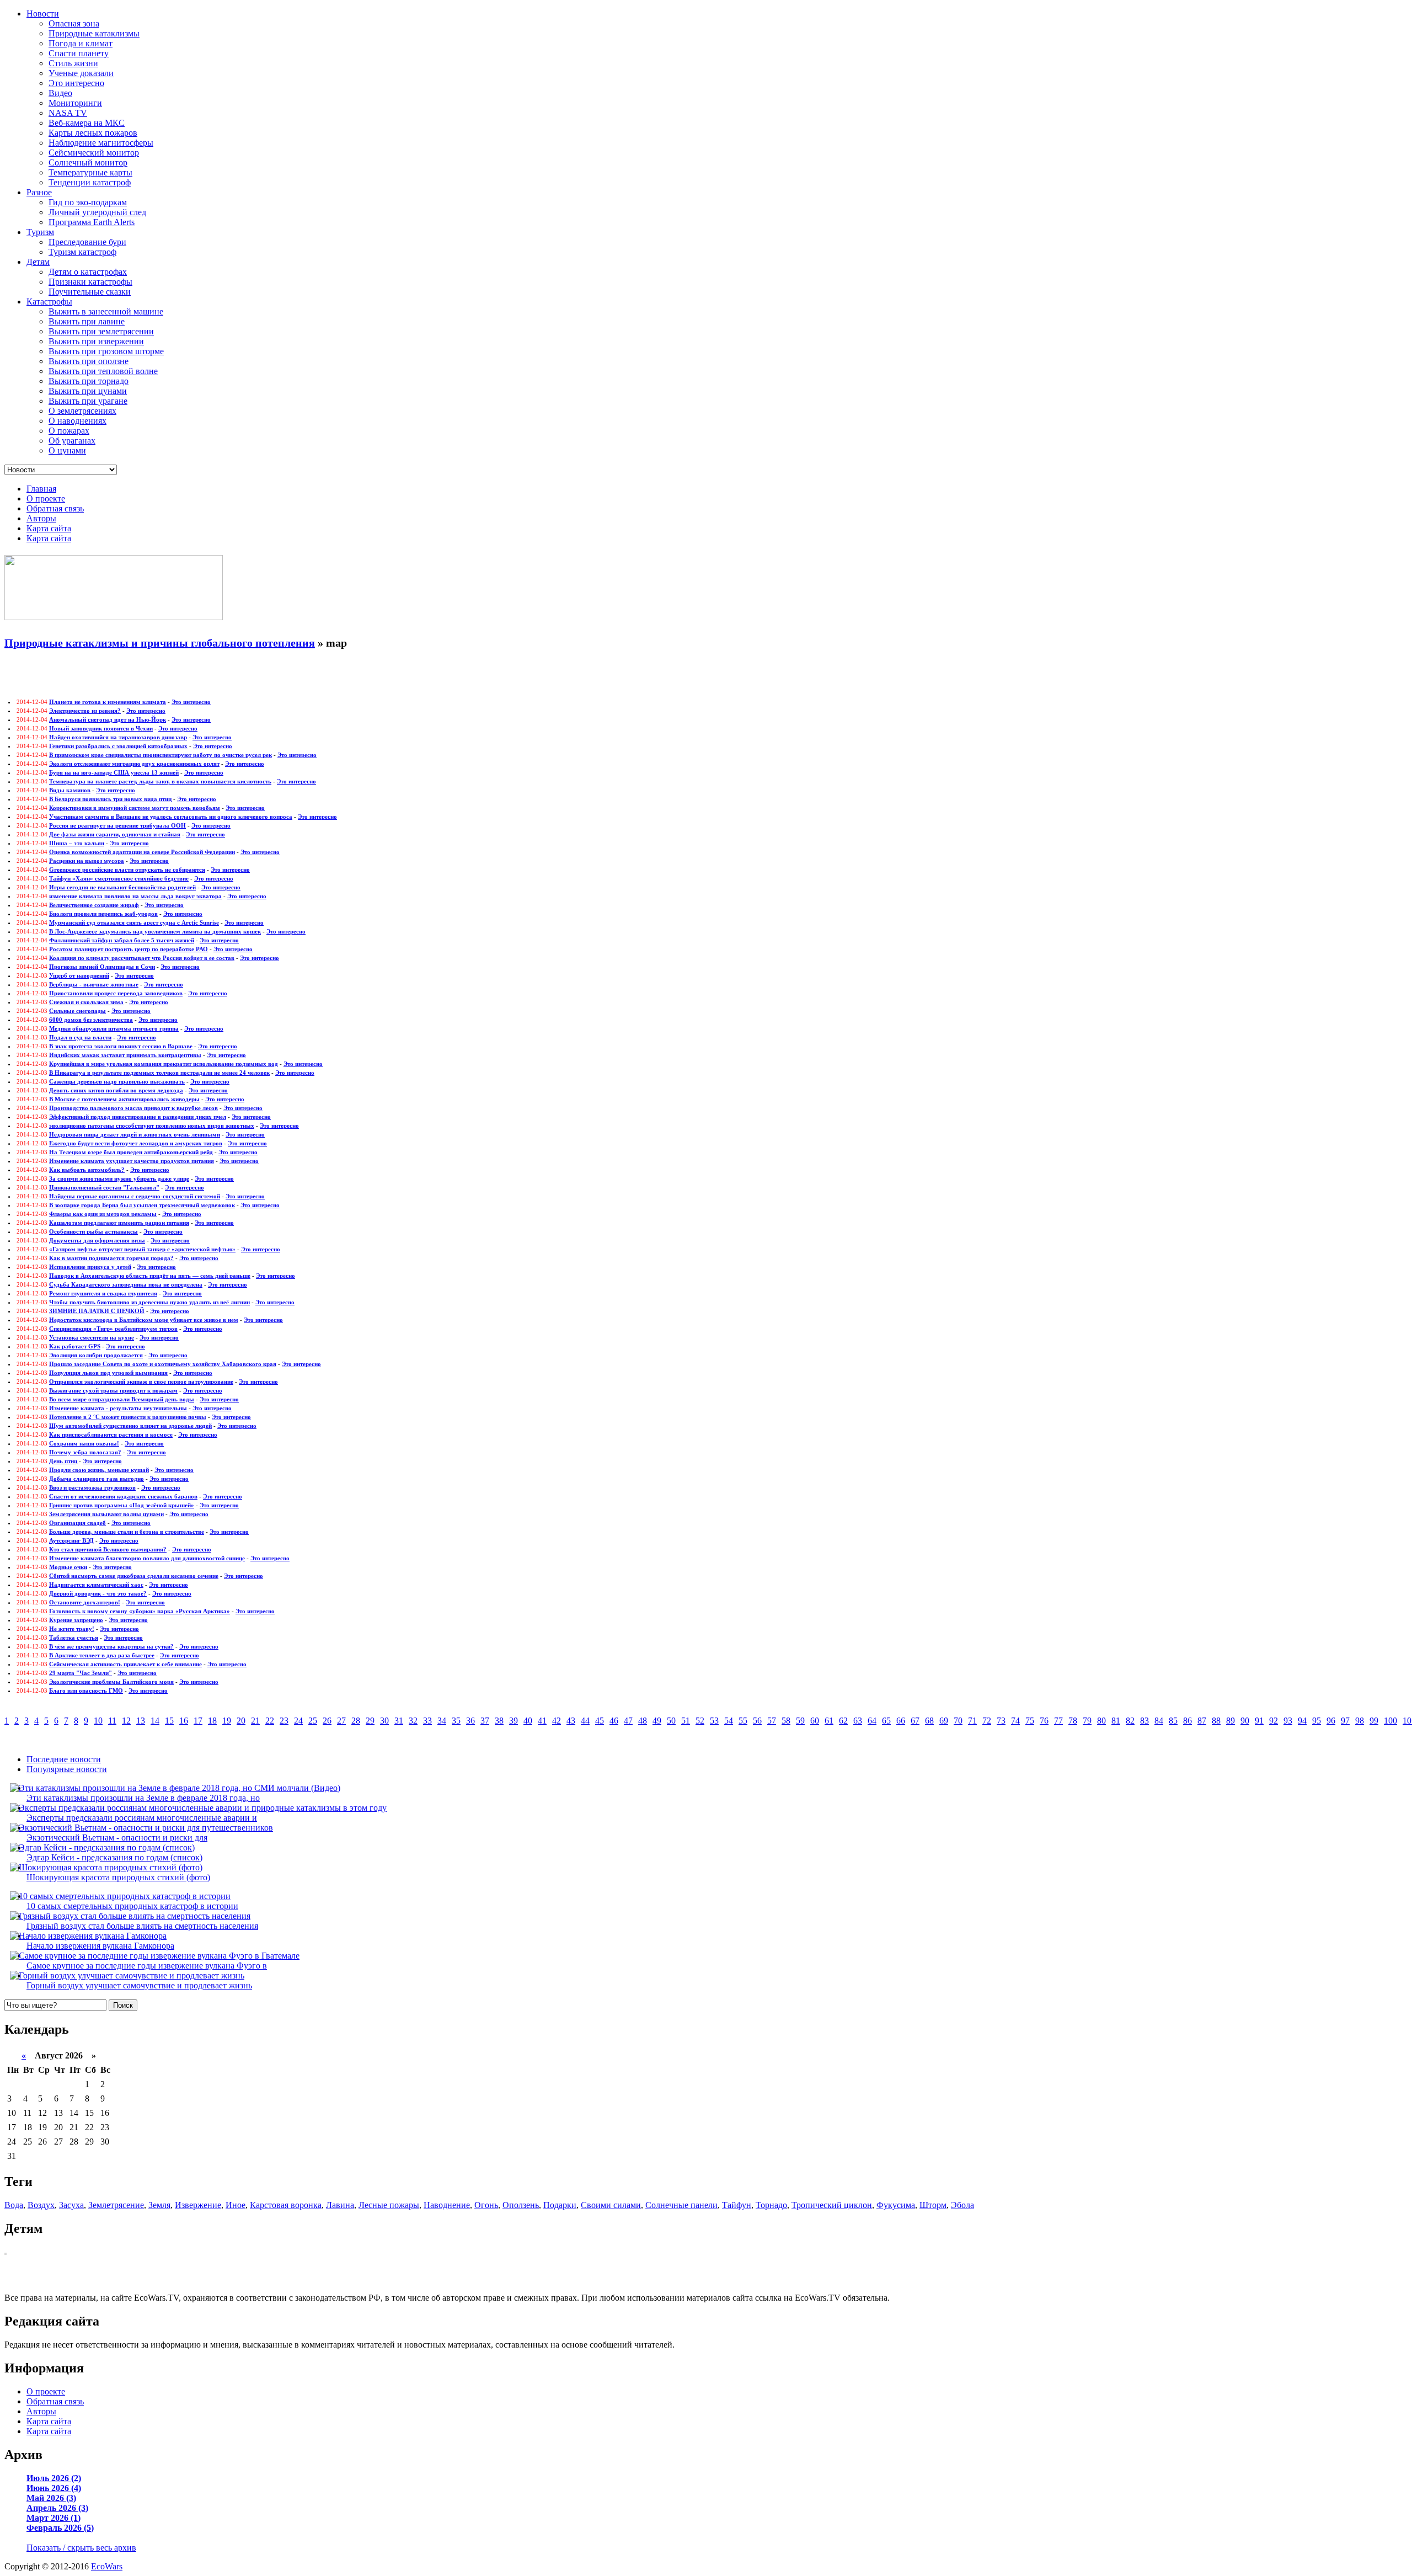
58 (786, 1721)
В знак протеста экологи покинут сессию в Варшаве (121, 1046)
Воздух (41, 2205)
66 (901, 1721)
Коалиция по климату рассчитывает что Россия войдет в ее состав (142, 958)
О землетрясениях (82, 411)
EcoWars (107, 2566)
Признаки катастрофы (90, 282)
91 (1259, 1721)
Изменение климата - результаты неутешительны (118, 1408)
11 (112, 1721)
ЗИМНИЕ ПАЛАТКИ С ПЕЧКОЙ (97, 1311)
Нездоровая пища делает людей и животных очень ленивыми (135, 1134)
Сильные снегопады (77, 1011)
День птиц (63, 1461)
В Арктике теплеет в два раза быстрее (102, 1655)
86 (1188, 1721)
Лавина (340, 2205)
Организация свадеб (77, 1523)
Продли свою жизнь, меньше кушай (99, 1470)
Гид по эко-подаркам (88, 202)
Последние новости (64, 1759)
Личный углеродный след (97, 212)
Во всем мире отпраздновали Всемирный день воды (122, 1399)
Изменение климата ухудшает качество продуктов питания (132, 1161)
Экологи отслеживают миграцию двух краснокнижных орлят (134, 764)
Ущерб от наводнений (79, 975)
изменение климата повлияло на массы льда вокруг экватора (135, 896)
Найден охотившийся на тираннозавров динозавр (118, 737)
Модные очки (68, 1567)
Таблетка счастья (74, 1638)
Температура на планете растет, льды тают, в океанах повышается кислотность (160, 781)
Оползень (521, 2205)
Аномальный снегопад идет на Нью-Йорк (108, 719)
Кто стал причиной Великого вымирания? (108, 1549)
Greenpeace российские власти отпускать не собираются (127, 870)
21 (255, 1721)
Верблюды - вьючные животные (94, 984)
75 (1030, 1721)
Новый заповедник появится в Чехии (101, 728)
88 (1216, 1721)
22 (270, 1721)
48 (643, 1721)
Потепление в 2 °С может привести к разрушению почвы (128, 1417)
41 (542, 1721)
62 (843, 1721)
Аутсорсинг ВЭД (71, 1540)
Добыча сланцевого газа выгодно (97, 1479)
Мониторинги (75, 103)
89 (1231, 1721)
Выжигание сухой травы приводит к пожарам (113, 1390)
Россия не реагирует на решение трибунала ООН (117, 825)
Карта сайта (49, 528)
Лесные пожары (389, 2205)
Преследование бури (87, 242)
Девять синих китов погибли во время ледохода (116, 1090)
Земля (159, 2205)
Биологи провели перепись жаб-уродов (103, 914)
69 (944, 1721)
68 (929, 1721)
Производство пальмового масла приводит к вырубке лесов (133, 1108)
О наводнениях (77, 421)
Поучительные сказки (90, 292)
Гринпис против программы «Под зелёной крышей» (122, 1505)
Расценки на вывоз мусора (87, 861)
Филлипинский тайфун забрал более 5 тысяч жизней (122, 940)
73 (1001, 1721)
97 (1345, 1721)
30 (384, 1721)
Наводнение (447, 2205)
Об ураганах (72, 441)
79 (1087, 1721)
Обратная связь (55, 508)
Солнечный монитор (88, 162)
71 (972, 1721)
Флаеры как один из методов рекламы (103, 1214)
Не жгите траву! (72, 1629)
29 (370, 1721)
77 (1058, 1721)
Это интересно (76, 83)
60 (815, 1721)
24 (298, 1721)
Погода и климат (81, 43)
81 (1116, 1721)
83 (1144, 1721)
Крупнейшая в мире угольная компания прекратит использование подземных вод (164, 1064)
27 (341, 1721)
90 (1245, 1721)
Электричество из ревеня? (85, 711)
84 (1159, 1721)
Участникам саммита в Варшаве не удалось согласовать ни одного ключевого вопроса (171, 817)
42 (557, 1721)
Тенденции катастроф (90, 182)
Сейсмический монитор (94, 153)
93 (1288, 1721)
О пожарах (69, 431)
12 (126, 1721)
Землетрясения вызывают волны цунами (106, 1514)
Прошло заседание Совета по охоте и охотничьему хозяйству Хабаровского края (163, 1364)
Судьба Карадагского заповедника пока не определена (126, 1284)
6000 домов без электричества (91, 1020)
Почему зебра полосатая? (85, 1452)
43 (571, 1721)
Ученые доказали (81, 73)
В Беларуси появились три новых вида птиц (110, 799)
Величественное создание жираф (94, 905)
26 (327, 1721)
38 (499, 1721)
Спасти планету (79, 53)
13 (141, 1721)
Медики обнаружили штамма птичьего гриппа (114, 1028)
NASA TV (68, 113)
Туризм (40, 232)
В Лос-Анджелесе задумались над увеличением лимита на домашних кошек (155, 931)
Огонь (486, 2205)
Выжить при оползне (89, 361)
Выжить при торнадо (89, 381)
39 (514, 1721)
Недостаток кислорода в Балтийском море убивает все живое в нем (144, 1320)
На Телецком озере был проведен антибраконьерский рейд (131, 1152)
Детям (38, 262)
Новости (43, 14)
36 (470, 1721)
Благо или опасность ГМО (86, 1690)
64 (872, 1721)
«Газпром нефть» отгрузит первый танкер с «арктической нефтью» (142, 1249)
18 (212, 1721)
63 (858, 1721)
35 (456, 1721)
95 (1317, 1721)
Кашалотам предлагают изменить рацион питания (119, 1223)
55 (743, 1721)
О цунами (67, 450)
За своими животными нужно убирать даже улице (119, 1178)
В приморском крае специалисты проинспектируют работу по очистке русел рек (161, 755)
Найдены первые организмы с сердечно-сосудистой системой (135, 1196)
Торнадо (771, 2205)
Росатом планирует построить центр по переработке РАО (129, 949)
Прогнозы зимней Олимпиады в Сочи (102, 967)
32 (413, 1721)
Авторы (41, 518)
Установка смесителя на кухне (92, 1337)
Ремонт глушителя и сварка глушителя (103, 1293)
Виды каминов (70, 790)
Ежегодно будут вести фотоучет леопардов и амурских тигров (136, 1143)
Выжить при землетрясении (101, 331)
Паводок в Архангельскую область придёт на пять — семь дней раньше (150, 1276)
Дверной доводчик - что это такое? (98, 1593)
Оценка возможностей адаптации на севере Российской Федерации (142, 852)
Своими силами (611, 2205)
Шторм (933, 2205)
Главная (41, 489)
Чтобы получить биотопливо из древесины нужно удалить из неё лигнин (149, 1302)
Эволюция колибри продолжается (96, 1355)
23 (284, 1721)
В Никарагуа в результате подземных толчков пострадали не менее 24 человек (159, 1073)
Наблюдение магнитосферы (101, 143)
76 (1044, 1721)
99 (1374, 1721)
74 (1015, 1721)
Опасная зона (74, 23)
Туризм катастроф (82, 252)
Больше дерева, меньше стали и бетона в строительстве (127, 1532)
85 (1173, 1721)
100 (1390, 1721)
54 (729, 1721)
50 (671, 1721)
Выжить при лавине (87, 321)
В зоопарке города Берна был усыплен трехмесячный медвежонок (142, 1205)
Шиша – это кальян (77, 843)
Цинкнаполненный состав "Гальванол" (104, 1187)
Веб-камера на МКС (87, 123)
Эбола (962, 2205)
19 (227, 1721)
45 (600, 1721)
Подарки (560, 2205)
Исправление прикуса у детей (90, 1267)
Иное (236, 2205)
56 (757, 1721)
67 (915, 1721)
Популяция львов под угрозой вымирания (108, 1373)
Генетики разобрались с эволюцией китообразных (118, 746)
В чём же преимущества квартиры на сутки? (111, 1646)
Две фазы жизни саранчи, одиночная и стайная (115, 834)
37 (485, 1721)
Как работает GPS (75, 1346)
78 (1073, 1721)
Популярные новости (67, 1769)
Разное (39, 192)
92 (1274, 1721)
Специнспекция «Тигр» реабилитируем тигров (113, 1329)
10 (98, 1721)
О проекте (46, 498)
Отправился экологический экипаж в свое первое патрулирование (141, 1382)
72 (987, 1721)
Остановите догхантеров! (85, 1602)
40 (528, 1721)
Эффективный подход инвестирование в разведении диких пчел (138, 1117)
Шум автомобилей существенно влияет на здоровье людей (130, 1426)
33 (427, 1721)
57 (772, 1721)
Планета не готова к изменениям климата (108, 702)
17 (198, 1721)
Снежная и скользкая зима (86, 1002)
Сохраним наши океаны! (84, 1443)
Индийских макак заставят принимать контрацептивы (125, 1055)
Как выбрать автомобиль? (87, 1170)
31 (399, 1721)
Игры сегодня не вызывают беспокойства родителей (122, 887)
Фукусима (896, 2205)
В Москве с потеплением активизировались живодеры (124, 1099)
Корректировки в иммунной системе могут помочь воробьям (135, 808)
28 (356, 1721)
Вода (14, 2205)
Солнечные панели (681, 2205)
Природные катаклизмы (94, 33)
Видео (60, 93)
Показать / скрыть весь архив (81, 2548)
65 (886, 1721)
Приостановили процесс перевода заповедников (116, 993)
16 (184, 1721)
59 (800, 1721)
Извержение (198, 2205)
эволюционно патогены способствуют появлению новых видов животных (152, 1126)
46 (614, 1721)
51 (686, 1721)
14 (155, 1721)
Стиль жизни (73, 63)
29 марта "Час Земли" (81, 1673)
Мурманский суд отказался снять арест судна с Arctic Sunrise (134, 922)
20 (241, 1721)
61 (829, 1721)
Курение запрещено (76, 1620)
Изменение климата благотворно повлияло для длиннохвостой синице (147, 1558)
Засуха (71, 2205)
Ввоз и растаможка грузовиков (92, 1487)
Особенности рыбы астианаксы (93, 1231)
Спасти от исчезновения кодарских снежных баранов (123, 1496)
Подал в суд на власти (80, 1037)
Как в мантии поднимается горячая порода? (111, 1258)
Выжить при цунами (88, 391)
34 (442, 1721)
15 (169, 1721)
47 (628, 1721)
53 (714, 1721)
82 (1130, 1721)
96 (1331, 1721)
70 (958, 1721)
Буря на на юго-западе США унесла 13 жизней (114, 772)
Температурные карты (90, 172)
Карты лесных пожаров (93, 133)
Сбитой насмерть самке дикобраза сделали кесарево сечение (134, 1576)
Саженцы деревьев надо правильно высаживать (117, 1081)
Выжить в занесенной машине (106, 311)
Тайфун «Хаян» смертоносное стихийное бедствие (119, 878)
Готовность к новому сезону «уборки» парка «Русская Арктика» (140, 1611)
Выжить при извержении (96, 341)
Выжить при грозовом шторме (106, 351)
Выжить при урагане (88, 401)
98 (1360, 1721)
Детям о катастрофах (88, 272)
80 (1101, 1721)
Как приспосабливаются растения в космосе (111, 1434)
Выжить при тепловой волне (103, 371)
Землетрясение (116, 2205)
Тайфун (737, 2205)
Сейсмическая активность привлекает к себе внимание (125, 1664)
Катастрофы (49, 302)
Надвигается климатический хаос (96, 1585)
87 (1202, 1721)
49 (657, 1721)
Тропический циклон (832, 2205)
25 (313, 1721)
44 (585, 1721)
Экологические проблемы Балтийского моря (111, 1682)
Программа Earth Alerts (92, 222)
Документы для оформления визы (97, 1240)
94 (1302, 1721)
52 (700, 1721)
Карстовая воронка (286, 2205)
